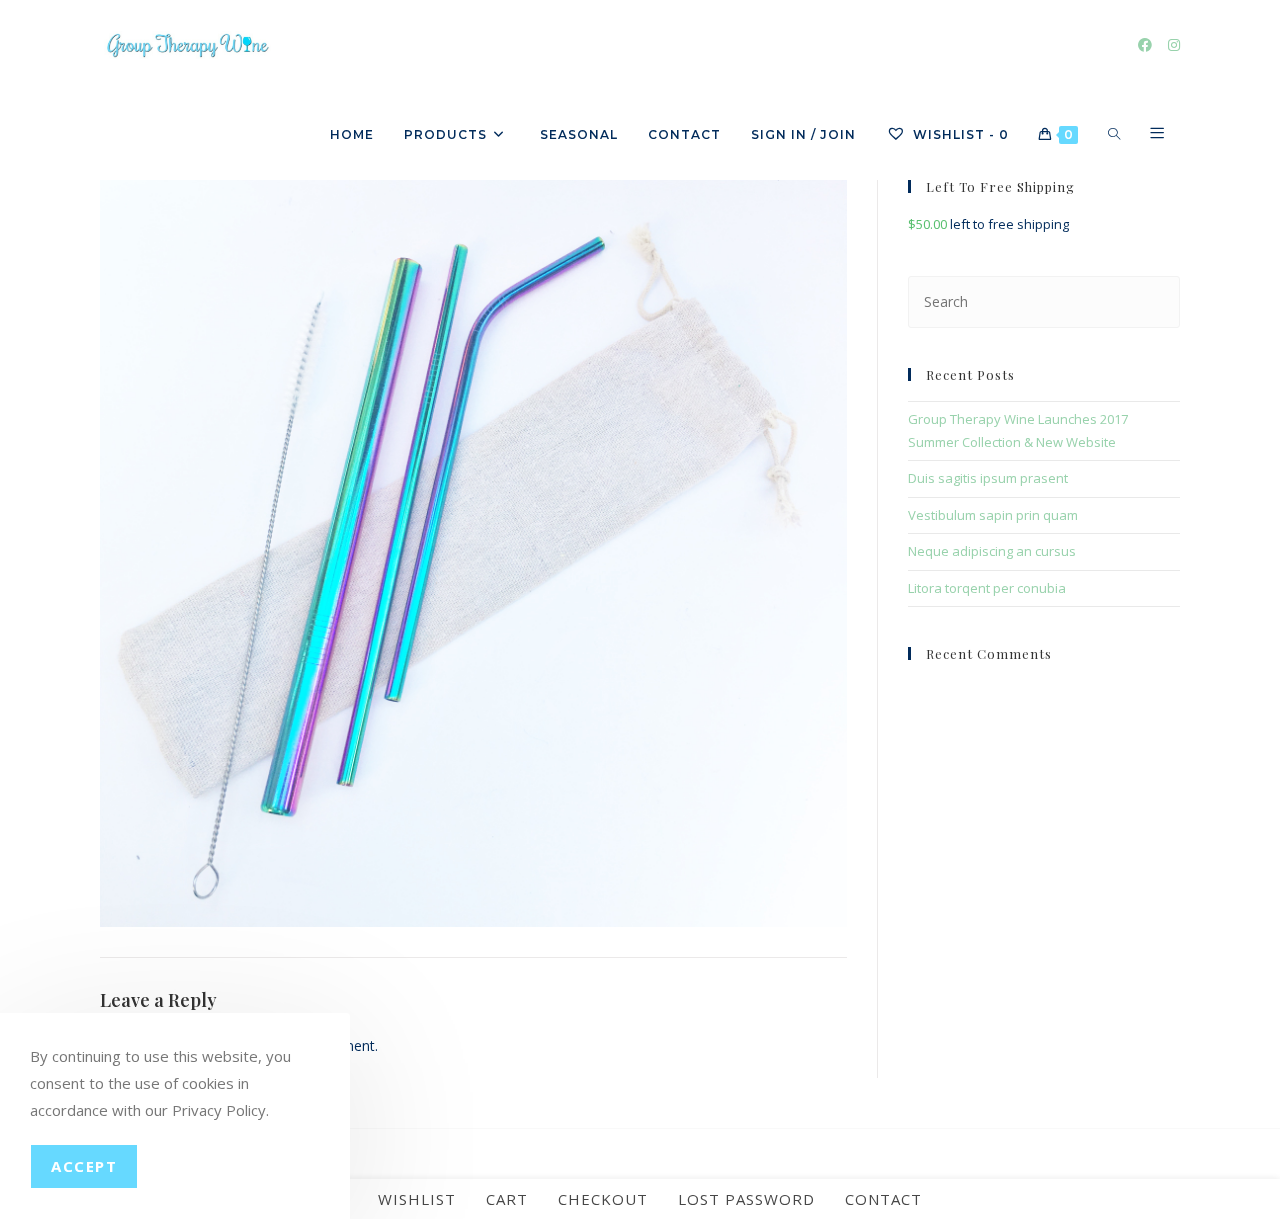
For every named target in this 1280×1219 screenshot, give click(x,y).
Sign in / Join (803, 134)
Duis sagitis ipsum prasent (988, 478)
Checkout (603, 1199)
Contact (883, 1199)
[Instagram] (1174, 45)
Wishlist (417, 1199)
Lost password (746, 1199)
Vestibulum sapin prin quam (993, 515)
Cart (507, 1199)
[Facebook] (1145, 45)
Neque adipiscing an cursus (992, 551)
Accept (84, 1166)
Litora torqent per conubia (987, 588)
